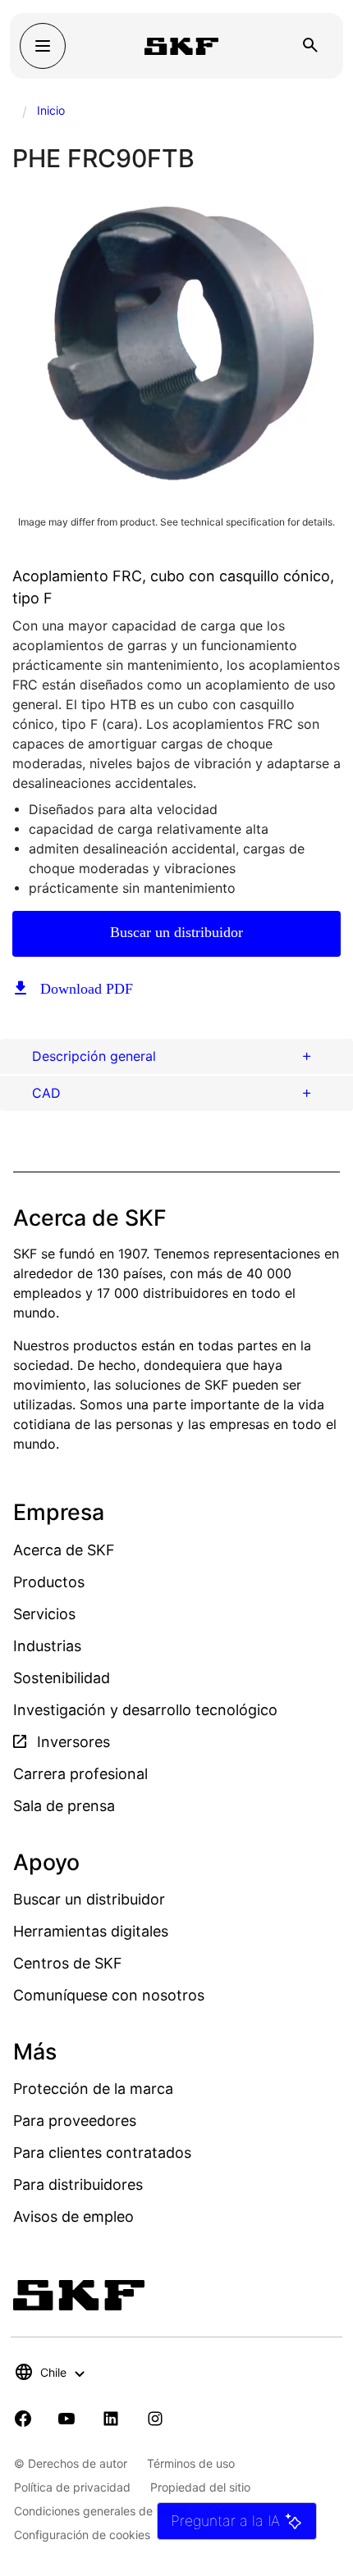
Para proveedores (75, 2121)
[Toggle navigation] (43, 46)
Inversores (71, 1742)
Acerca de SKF (64, 1550)
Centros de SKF (68, 1963)
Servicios (44, 1614)
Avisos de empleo (73, 2216)
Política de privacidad (72, 2487)
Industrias (47, 1646)
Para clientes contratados (102, 2153)
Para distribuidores (78, 2185)
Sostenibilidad (62, 1678)
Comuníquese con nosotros (109, 1995)
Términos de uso (191, 2463)
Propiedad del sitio (200, 2487)
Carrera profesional (80, 1774)
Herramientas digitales (91, 1931)
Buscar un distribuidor (176, 932)
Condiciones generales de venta (100, 2511)
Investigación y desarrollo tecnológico (145, 1710)
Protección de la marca (93, 2089)
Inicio (51, 110)
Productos (49, 1582)
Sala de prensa (64, 1806)
